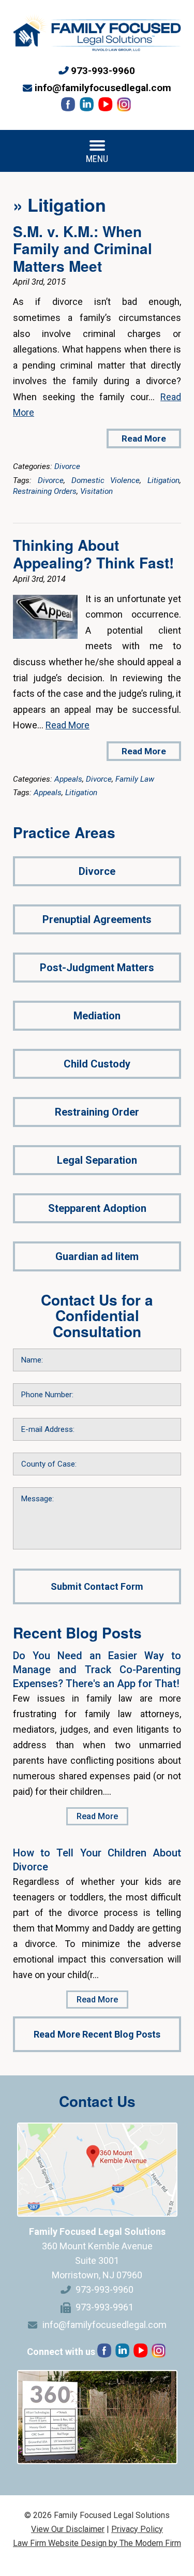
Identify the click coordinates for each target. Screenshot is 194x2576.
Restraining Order (97, 1112)
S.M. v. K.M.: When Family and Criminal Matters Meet (83, 248)
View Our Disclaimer (68, 2529)
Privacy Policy (137, 2529)
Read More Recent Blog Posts (97, 2034)
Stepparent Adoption (97, 1208)
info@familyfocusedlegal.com (103, 88)
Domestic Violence (106, 480)
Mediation (97, 1016)
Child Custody (97, 1064)
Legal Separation (97, 1160)
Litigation (163, 480)
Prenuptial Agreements (97, 919)
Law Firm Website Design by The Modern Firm (97, 2543)
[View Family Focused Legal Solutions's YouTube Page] (106, 107)
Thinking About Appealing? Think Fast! (93, 554)
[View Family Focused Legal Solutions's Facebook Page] (69, 107)
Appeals (68, 779)
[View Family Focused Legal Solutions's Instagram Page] (125, 107)
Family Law (135, 779)
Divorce (67, 466)
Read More (144, 438)
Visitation (96, 491)
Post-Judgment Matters (97, 968)
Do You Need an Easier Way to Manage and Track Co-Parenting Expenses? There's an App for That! (97, 1670)
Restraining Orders (45, 491)
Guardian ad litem (97, 1256)
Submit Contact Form (97, 1586)
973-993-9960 (103, 71)
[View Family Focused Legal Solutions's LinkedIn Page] (88, 107)
